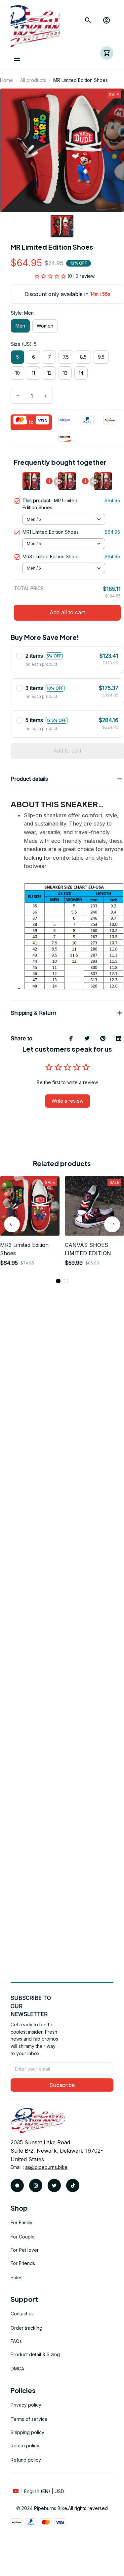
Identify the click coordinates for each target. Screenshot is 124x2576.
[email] (46, 2167)
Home (6, 80)
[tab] (58, 1281)
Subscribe (62, 2085)
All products (33, 80)
